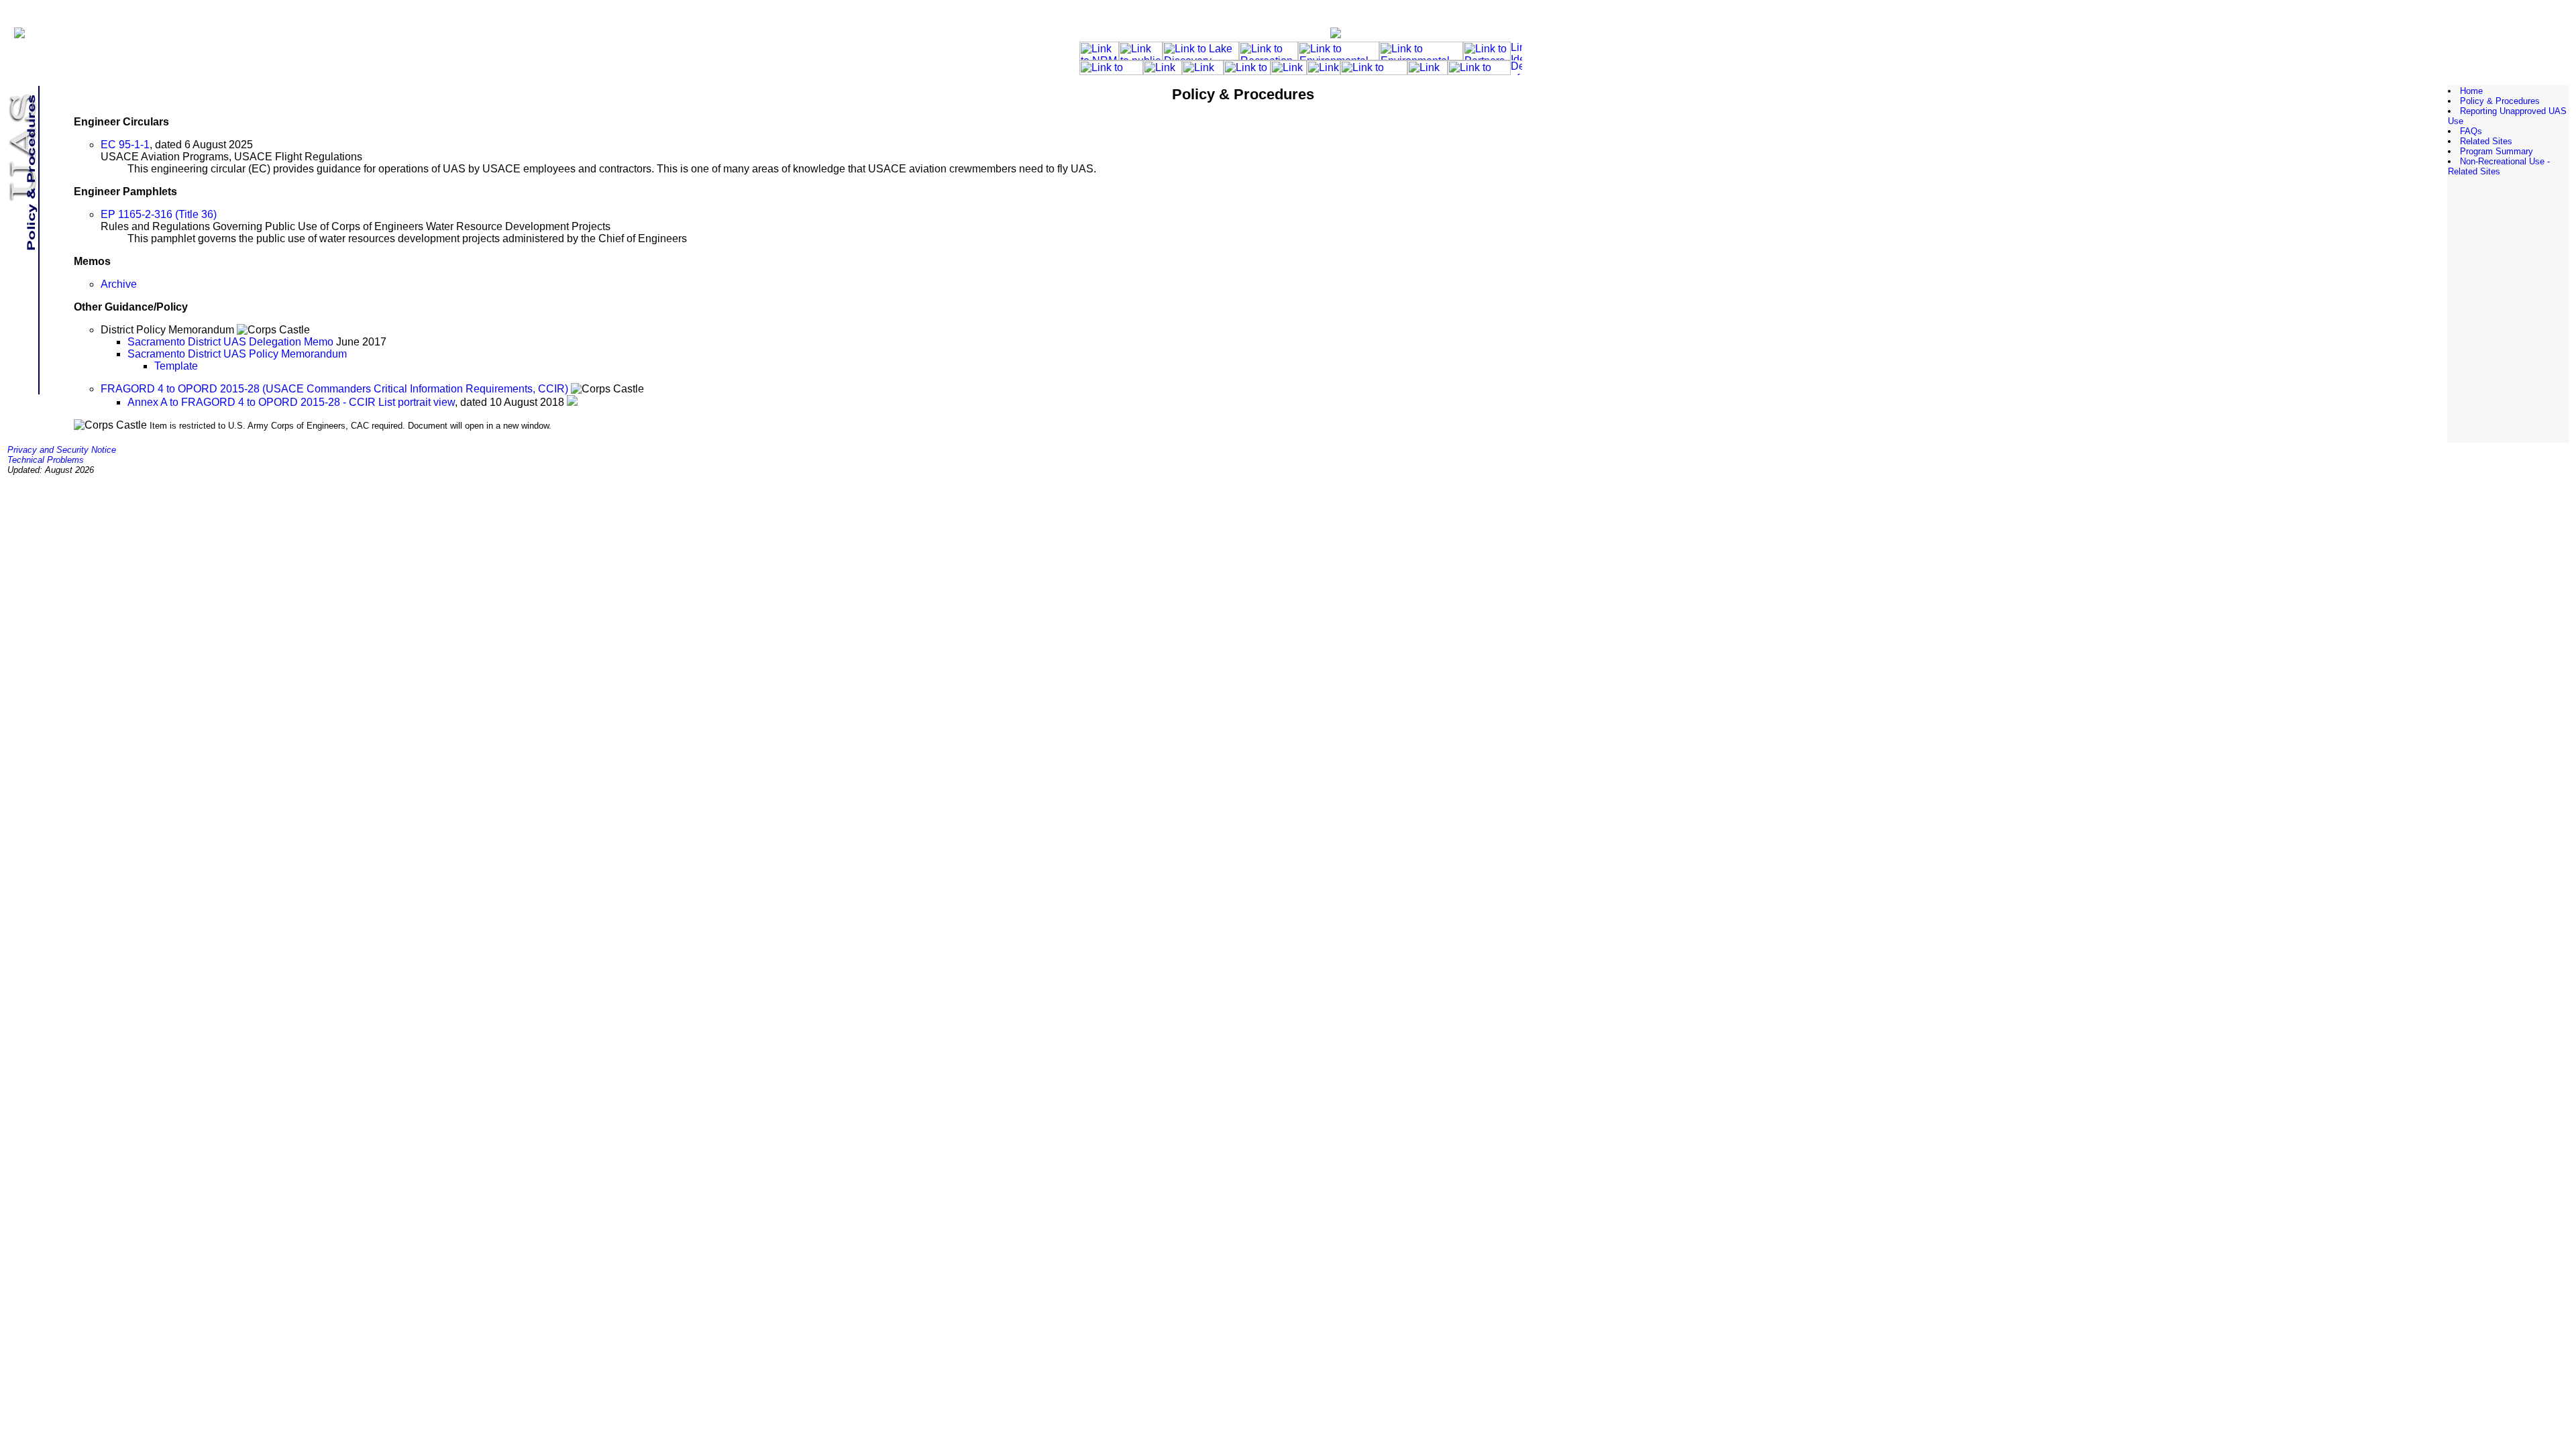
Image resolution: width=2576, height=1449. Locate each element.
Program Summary (2497, 151)
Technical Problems (46, 460)
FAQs (2471, 131)
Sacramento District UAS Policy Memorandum (237, 354)
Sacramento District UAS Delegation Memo (230, 342)
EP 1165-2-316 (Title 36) (159, 214)
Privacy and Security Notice (62, 450)
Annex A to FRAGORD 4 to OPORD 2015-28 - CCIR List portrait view (291, 402)
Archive (119, 284)
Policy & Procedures (2500, 101)
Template (176, 366)
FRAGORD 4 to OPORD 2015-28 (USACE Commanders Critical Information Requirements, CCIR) (334, 389)
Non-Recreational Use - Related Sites (2499, 166)
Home (2471, 91)
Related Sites (2486, 141)
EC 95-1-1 (125, 145)
